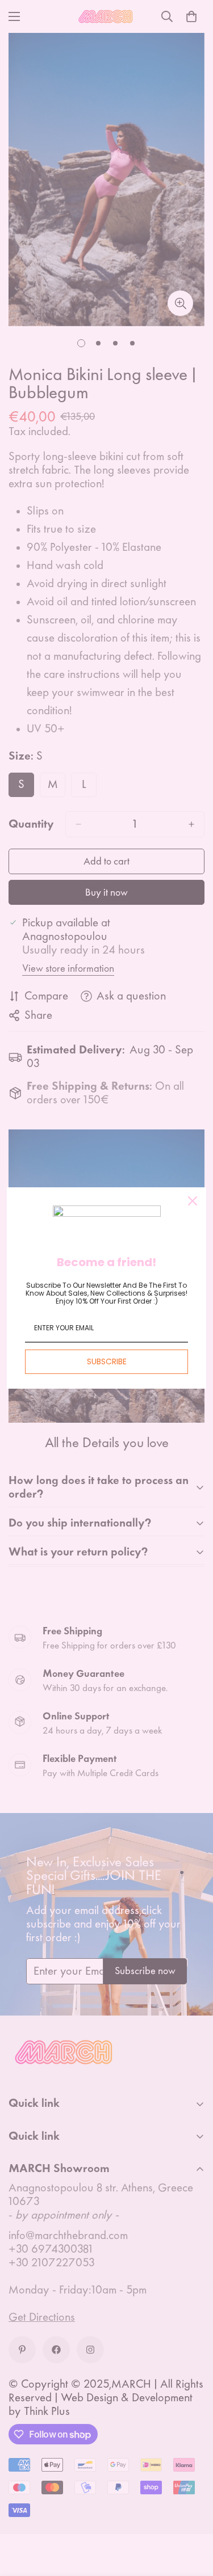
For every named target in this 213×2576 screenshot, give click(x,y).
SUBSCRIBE (107, 1361)
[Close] (193, 1201)
